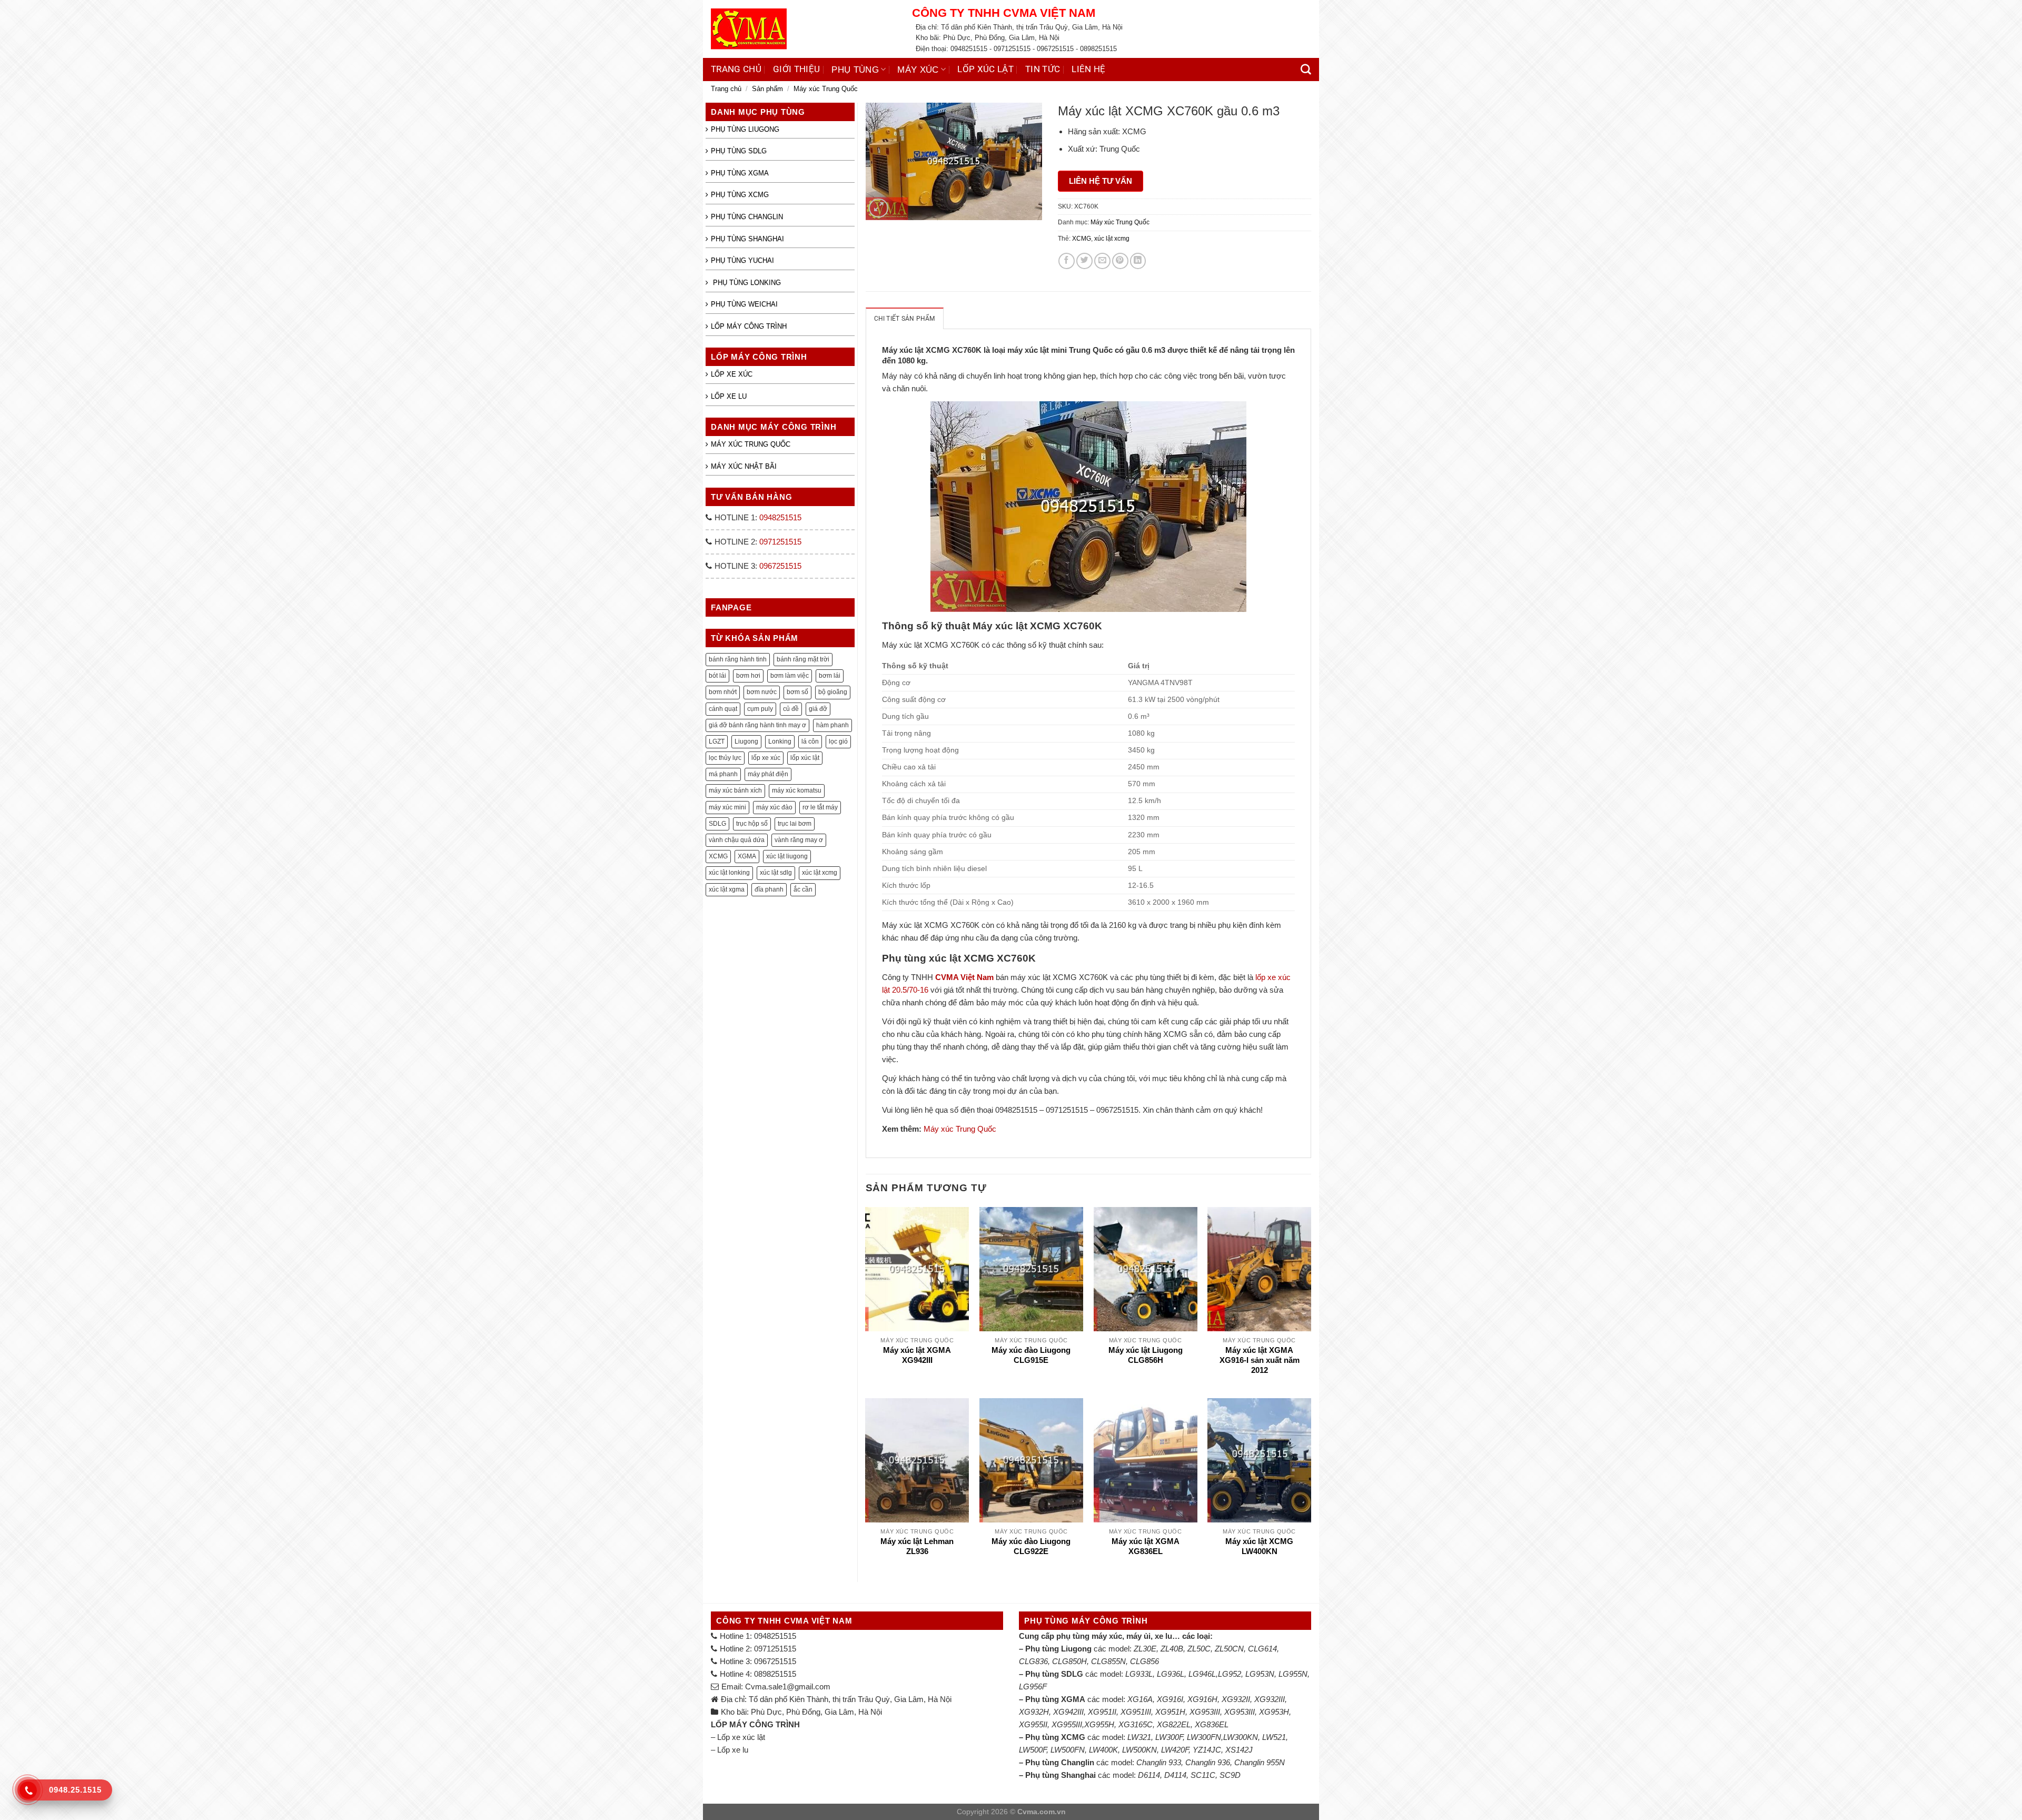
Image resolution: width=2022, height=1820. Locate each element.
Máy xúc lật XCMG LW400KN (1259, 1546)
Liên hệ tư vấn (1101, 181)
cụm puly (760, 709)
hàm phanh (832, 725)
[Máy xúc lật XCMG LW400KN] (1259, 1460)
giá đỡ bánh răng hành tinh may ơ (757, 725)
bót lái (717, 676)
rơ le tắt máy (820, 807)
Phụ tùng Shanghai (747, 239)
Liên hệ (1088, 69)
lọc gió (838, 741)
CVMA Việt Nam (964, 977)
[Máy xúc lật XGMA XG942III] (917, 1269)
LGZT (717, 741)
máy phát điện (768, 774)
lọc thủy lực (725, 758)
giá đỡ (818, 709)
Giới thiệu (796, 69)
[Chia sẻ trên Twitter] (1084, 261)
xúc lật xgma (727, 889)
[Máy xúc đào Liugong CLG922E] (1031, 1460)
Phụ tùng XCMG (740, 195)
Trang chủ (736, 69)
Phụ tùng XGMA (740, 173)
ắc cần (803, 889)
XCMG (718, 856)
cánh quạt (723, 709)
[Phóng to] (878, 208)
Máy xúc (918, 70)
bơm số (797, 692)
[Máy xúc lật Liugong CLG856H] (1146, 1269)
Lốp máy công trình (749, 326)
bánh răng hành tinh (738, 659)
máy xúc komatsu (797, 790)
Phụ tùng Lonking (746, 283)
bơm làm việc (790, 676)
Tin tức (1043, 69)
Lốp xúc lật (985, 69)
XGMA (747, 856)
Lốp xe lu (729, 396)
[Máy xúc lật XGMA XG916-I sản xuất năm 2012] (1259, 1269)
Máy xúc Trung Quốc (826, 89)
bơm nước (762, 692)
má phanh (723, 774)
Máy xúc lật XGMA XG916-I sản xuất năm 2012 (1260, 1361)
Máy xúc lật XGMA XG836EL (1146, 1546)
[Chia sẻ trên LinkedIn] (1138, 261)
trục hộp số (752, 824)
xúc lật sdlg (776, 873)
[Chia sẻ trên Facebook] (1067, 261)
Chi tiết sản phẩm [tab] (905, 319)
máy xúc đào (774, 807)
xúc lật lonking (729, 873)
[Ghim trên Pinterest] (1120, 261)
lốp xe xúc (766, 758)
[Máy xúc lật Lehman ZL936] (917, 1460)
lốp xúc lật (805, 758)
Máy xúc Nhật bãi (744, 466)
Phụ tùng (855, 70)
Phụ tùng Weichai (744, 304)
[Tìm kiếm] (1306, 70)
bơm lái (830, 676)
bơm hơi (748, 676)
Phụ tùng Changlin (747, 217)
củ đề (791, 709)
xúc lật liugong (787, 856)
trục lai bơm (795, 824)
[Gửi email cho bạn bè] (1102, 261)
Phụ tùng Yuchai (742, 260)
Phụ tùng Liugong (745, 129)
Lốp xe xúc (732, 374)
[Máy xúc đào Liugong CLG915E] (1031, 1269)
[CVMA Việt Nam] (804, 29)
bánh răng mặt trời (803, 659)
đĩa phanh (769, 889)
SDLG (717, 824)
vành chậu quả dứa (737, 840)
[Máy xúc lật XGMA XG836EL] (1146, 1460)
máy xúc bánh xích (735, 790)
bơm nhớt (723, 692)
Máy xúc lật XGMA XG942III (917, 1355)
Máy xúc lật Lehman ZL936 (917, 1546)
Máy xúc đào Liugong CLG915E (1031, 1355)
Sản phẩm (767, 89)
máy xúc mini (727, 807)
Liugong (746, 741)
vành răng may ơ (799, 840)
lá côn (810, 741)
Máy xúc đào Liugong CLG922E (1031, 1546)
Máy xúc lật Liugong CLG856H (1146, 1355)
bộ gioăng (833, 692)
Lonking (780, 741)
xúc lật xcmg (820, 873)
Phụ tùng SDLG (739, 151)
